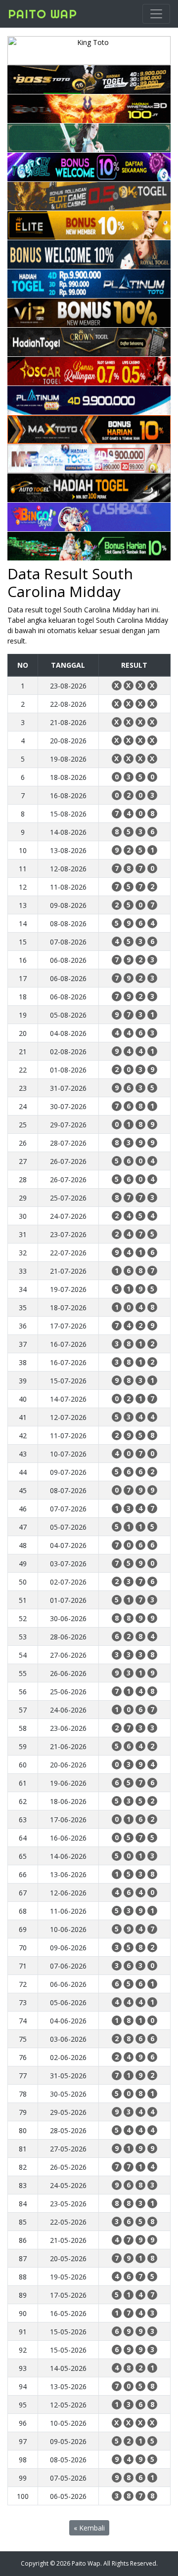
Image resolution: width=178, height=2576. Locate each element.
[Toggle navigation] (156, 14)
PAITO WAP (43, 14)
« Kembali (89, 2528)
